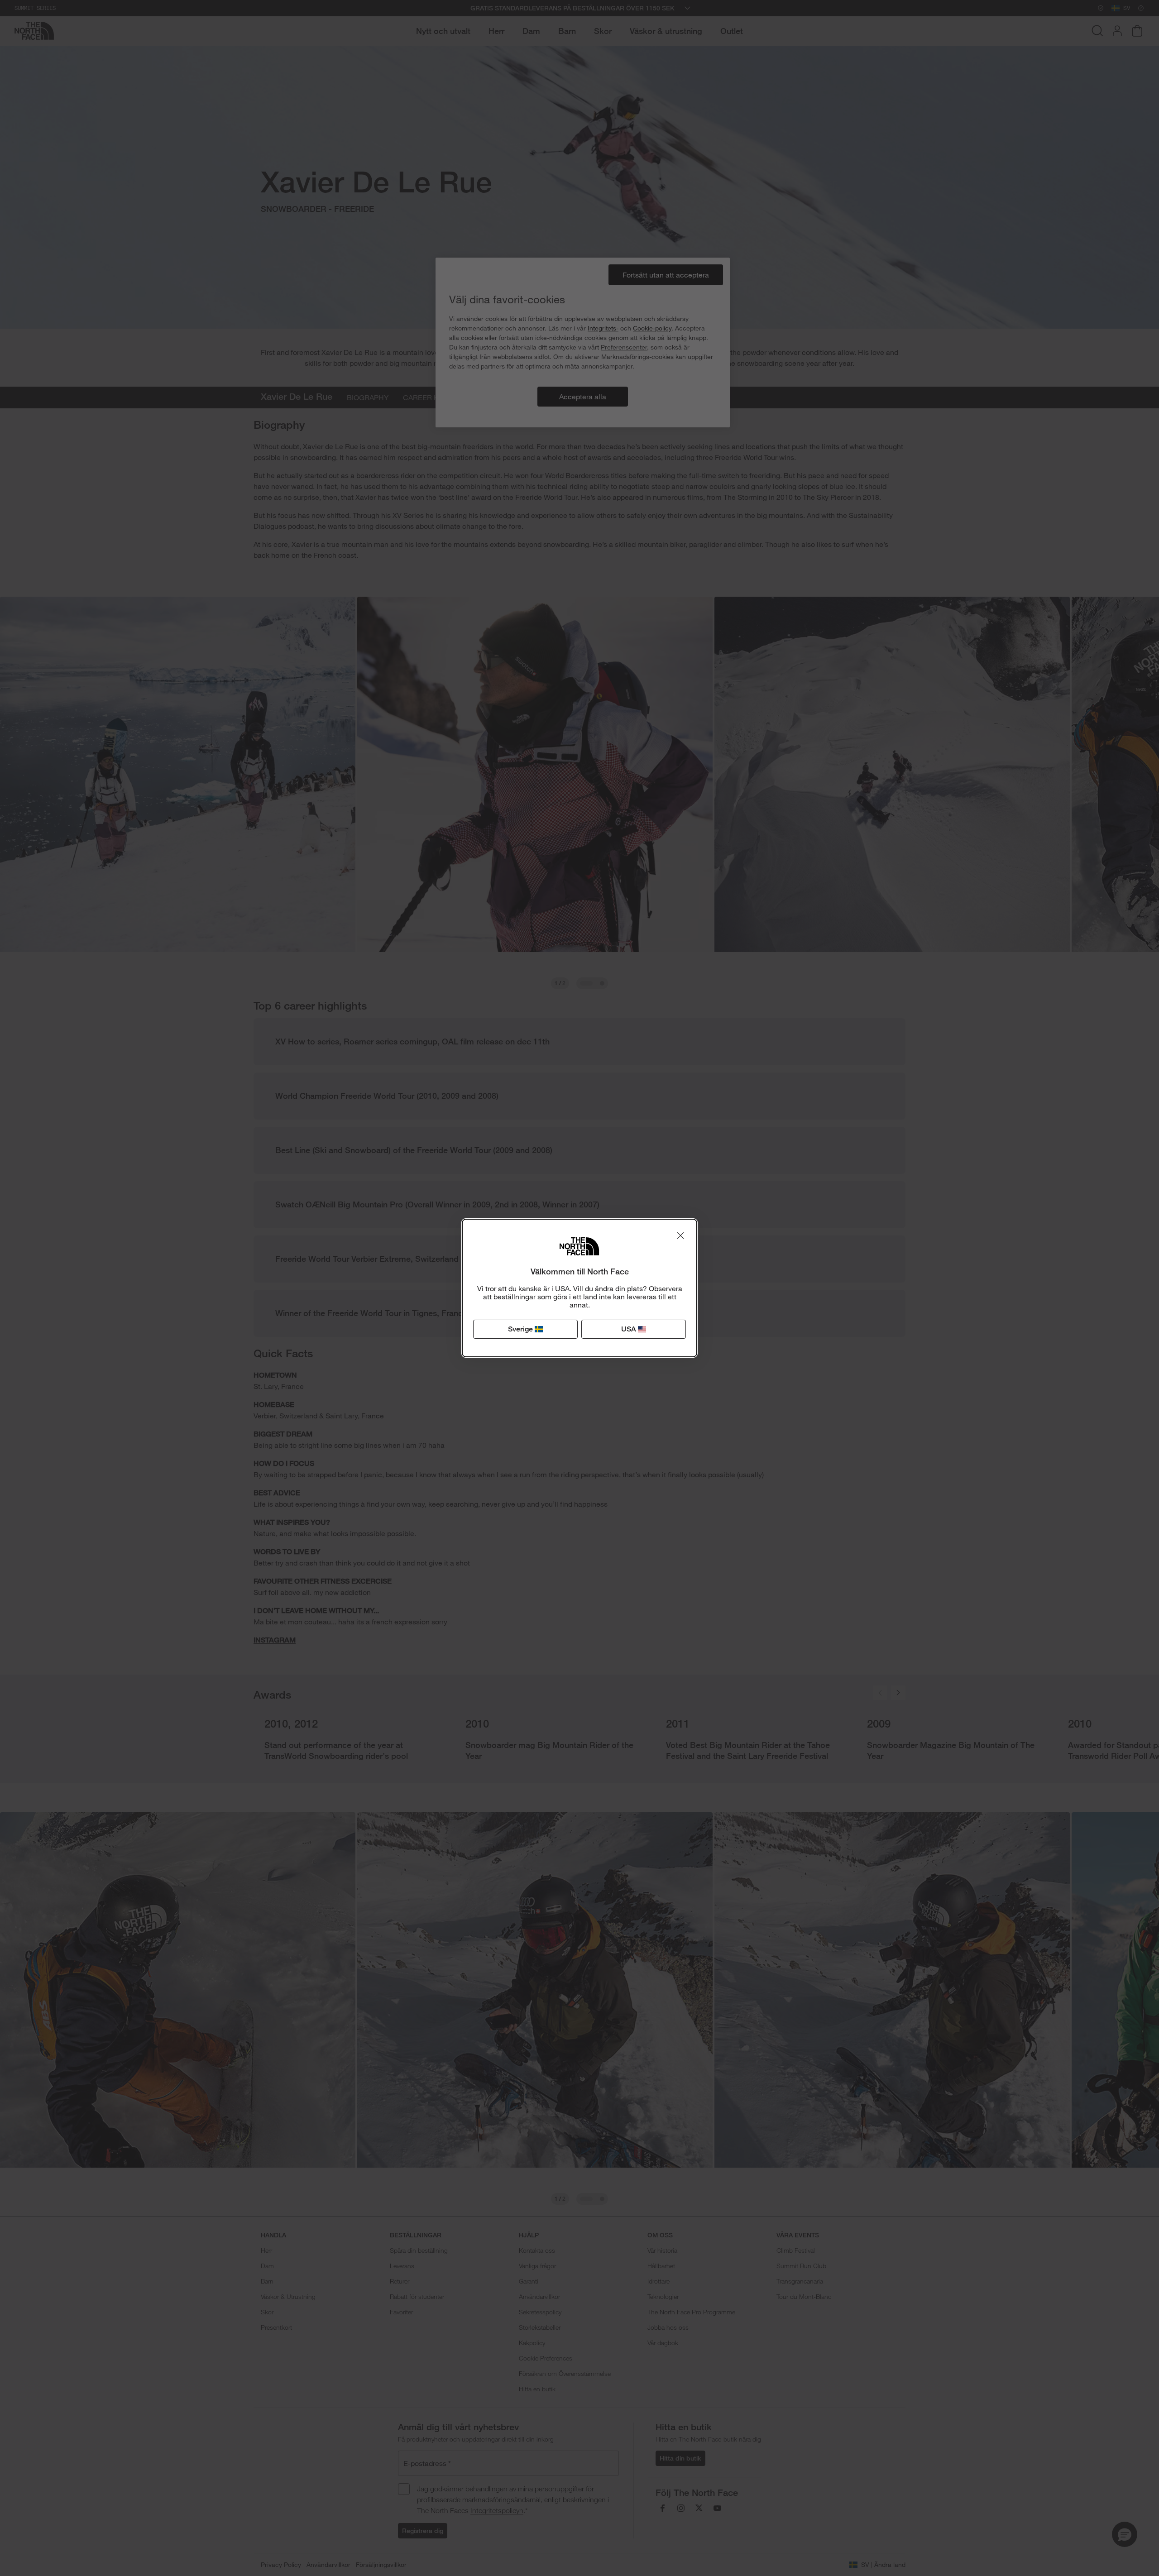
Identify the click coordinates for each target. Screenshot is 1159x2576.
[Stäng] (680, 1235)
